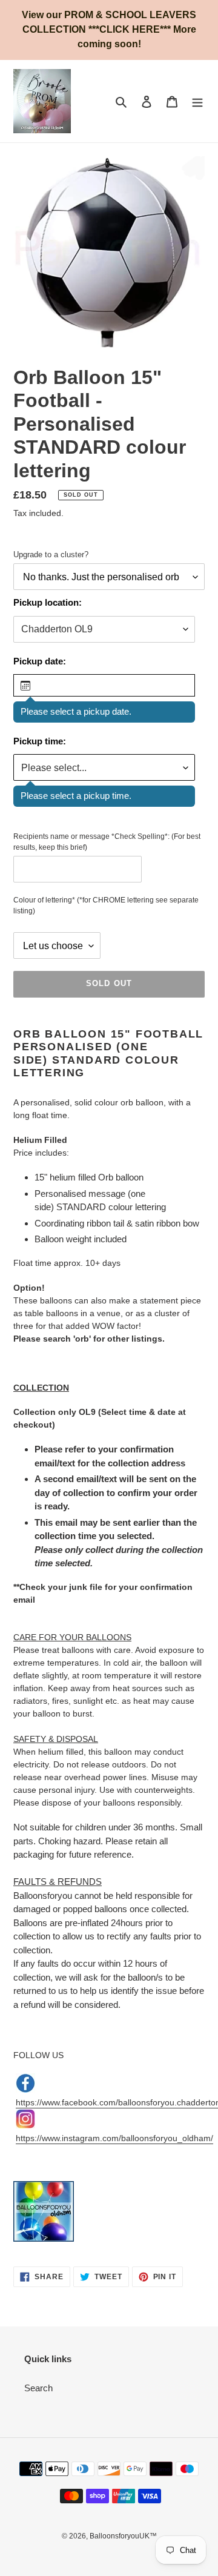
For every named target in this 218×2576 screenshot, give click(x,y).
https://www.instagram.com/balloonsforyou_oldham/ (114, 2138)
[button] (104, 685)
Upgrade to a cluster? (51, 555)
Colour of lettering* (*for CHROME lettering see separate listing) (106, 906)
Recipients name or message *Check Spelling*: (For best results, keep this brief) (107, 842)
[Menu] (197, 101)
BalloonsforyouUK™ (123, 2536)
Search (38, 2388)
